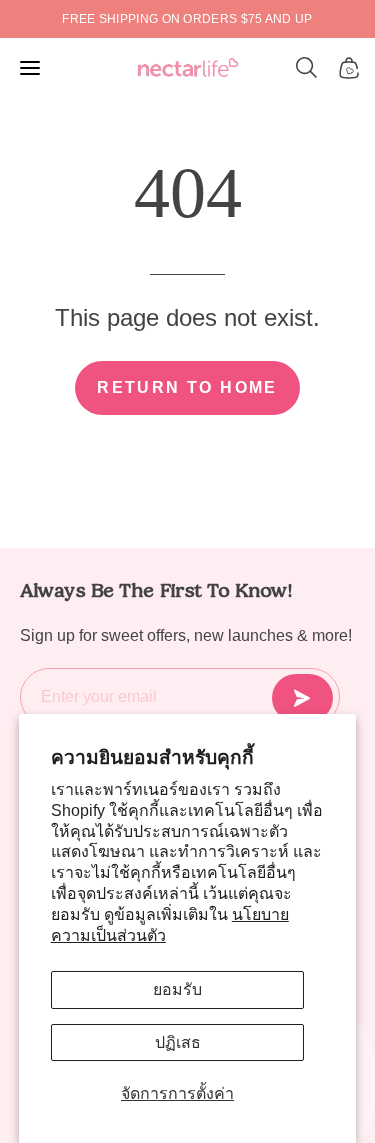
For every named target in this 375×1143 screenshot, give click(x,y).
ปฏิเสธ (178, 1042)
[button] (307, 68)
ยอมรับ (177, 989)
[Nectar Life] (188, 68)
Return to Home (187, 387)
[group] (187, 19)
